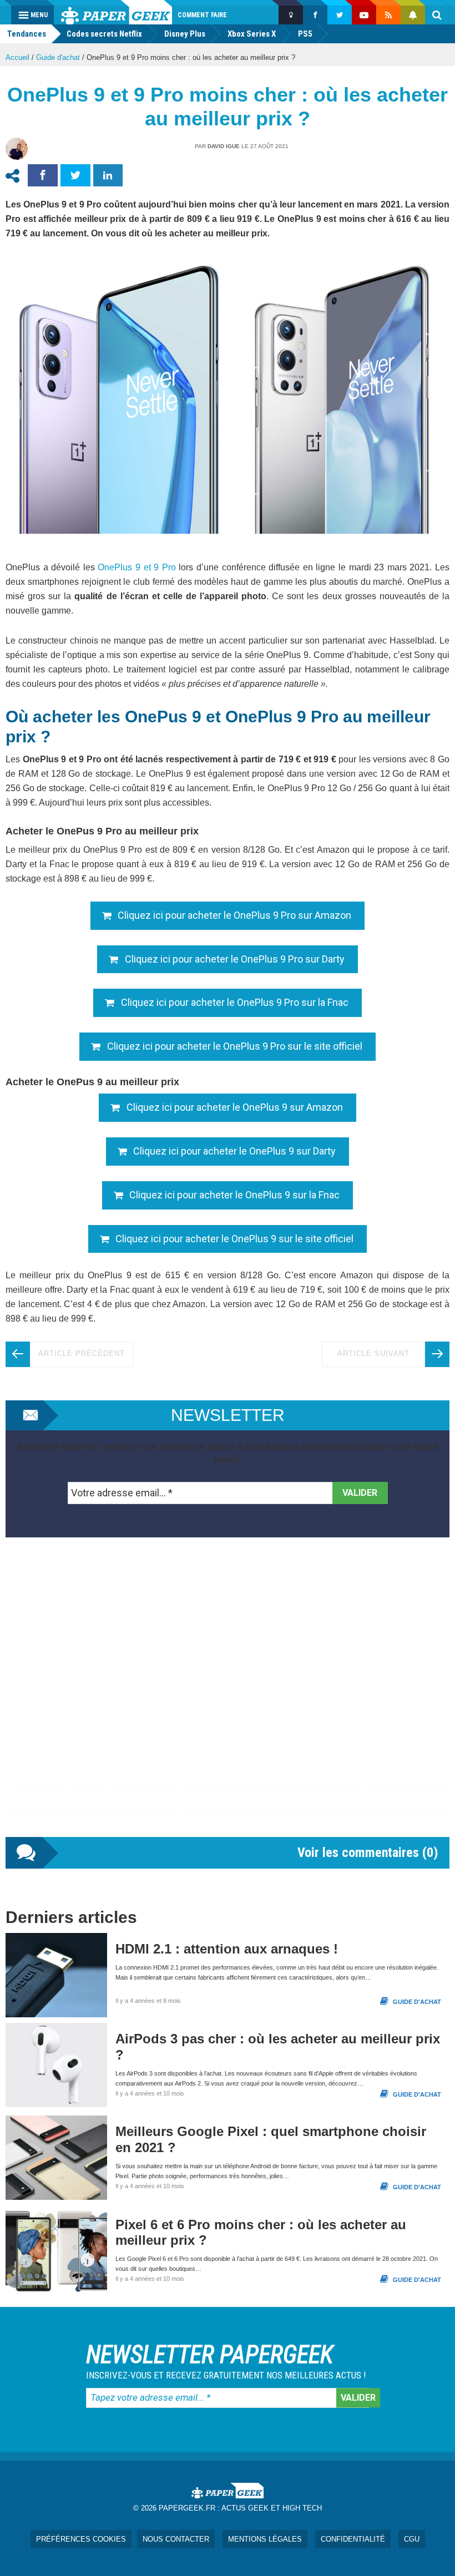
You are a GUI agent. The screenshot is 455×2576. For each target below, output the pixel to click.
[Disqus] (228, 1698)
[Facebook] (315, 15)
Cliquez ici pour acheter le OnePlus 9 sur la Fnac (234, 1195)
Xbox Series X (252, 34)
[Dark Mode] (291, 15)
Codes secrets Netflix (104, 34)
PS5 (305, 34)
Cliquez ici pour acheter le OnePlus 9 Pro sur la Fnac (235, 1002)
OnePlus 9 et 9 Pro (136, 567)
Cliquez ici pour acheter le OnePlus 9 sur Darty (234, 1151)
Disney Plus (185, 34)
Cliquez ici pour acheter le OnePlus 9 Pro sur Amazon (234, 915)
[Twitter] (340, 15)
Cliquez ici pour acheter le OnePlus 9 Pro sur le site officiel (235, 1046)
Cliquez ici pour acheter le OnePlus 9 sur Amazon (235, 1107)
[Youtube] (364, 15)
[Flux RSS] (388, 15)
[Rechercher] (437, 15)
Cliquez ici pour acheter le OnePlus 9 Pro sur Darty (235, 959)
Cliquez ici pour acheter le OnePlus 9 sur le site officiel (234, 1239)
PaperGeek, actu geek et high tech (117, 12)
